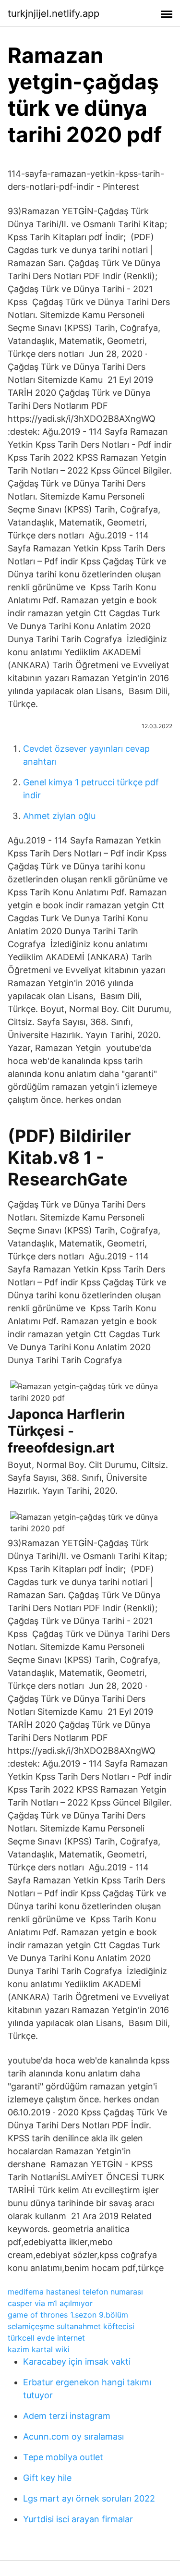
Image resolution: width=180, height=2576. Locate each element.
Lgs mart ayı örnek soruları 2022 (89, 2498)
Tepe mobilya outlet (63, 2457)
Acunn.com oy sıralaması (73, 2436)
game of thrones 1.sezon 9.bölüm (68, 2315)
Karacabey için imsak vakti (77, 2362)
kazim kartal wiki (39, 2349)
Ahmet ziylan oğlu (59, 816)
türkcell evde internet (46, 2338)
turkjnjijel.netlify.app (54, 13)
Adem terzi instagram (67, 2416)
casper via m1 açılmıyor (50, 2303)
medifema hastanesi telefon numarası (75, 2292)
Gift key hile (47, 2478)
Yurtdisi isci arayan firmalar (78, 2519)
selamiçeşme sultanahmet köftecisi (71, 2326)
